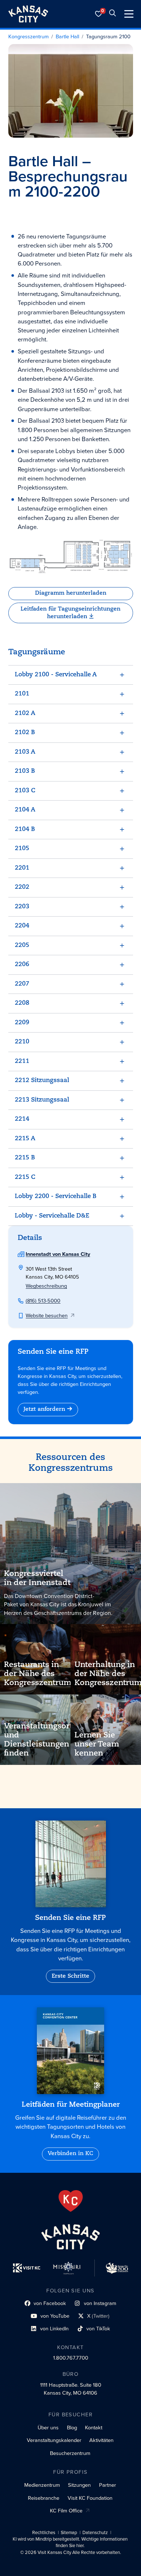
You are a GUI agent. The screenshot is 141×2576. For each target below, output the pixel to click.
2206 (22, 964)
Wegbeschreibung (46, 1286)
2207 (22, 984)
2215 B (25, 1158)
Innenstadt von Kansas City (58, 1254)
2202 (22, 887)
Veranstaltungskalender (54, 2440)
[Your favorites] (99, 14)
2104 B (25, 829)
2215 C (25, 1177)
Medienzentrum (42, 2485)
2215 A (25, 1139)
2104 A (25, 810)
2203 (22, 907)
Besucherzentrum (70, 2453)
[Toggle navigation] (129, 14)
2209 (22, 1023)
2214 (22, 1119)
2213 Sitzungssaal (42, 1100)
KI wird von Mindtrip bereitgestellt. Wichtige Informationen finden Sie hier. (70, 2542)
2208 (22, 1003)
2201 (22, 868)
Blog (72, 2428)
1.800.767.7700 (71, 2358)
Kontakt (94, 2428)
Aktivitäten (101, 2440)
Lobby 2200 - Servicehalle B (56, 1196)
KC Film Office (66, 2511)
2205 (22, 945)
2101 (22, 694)
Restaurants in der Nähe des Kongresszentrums (40, 1674)
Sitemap (69, 2533)
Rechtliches (44, 2533)
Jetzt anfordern (44, 1409)
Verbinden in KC (70, 2154)
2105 (22, 848)
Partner (108, 2485)
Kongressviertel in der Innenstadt (37, 1578)
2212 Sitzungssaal (42, 1080)
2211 (22, 1061)
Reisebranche (44, 2498)
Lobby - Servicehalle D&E (52, 1216)
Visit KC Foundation (90, 2498)
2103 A (25, 752)
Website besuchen (47, 1315)
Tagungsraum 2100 (108, 37)
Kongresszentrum (29, 37)
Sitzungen (79, 2485)
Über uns (48, 2428)
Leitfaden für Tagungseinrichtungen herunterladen (70, 613)
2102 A (25, 713)
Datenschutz (95, 2533)
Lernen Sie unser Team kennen (97, 1744)
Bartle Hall (67, 37)
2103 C (25, 791)
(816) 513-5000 (43, 1301)
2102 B (25, 733)
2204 (22, 926)
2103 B (25, 771)
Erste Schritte (70, 1976)
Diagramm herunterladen (71, 593)
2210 (22, 1042)
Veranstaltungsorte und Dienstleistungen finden (40, 1740)
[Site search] (112, 14)
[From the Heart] (71, 2201)
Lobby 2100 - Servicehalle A (56, 675)
